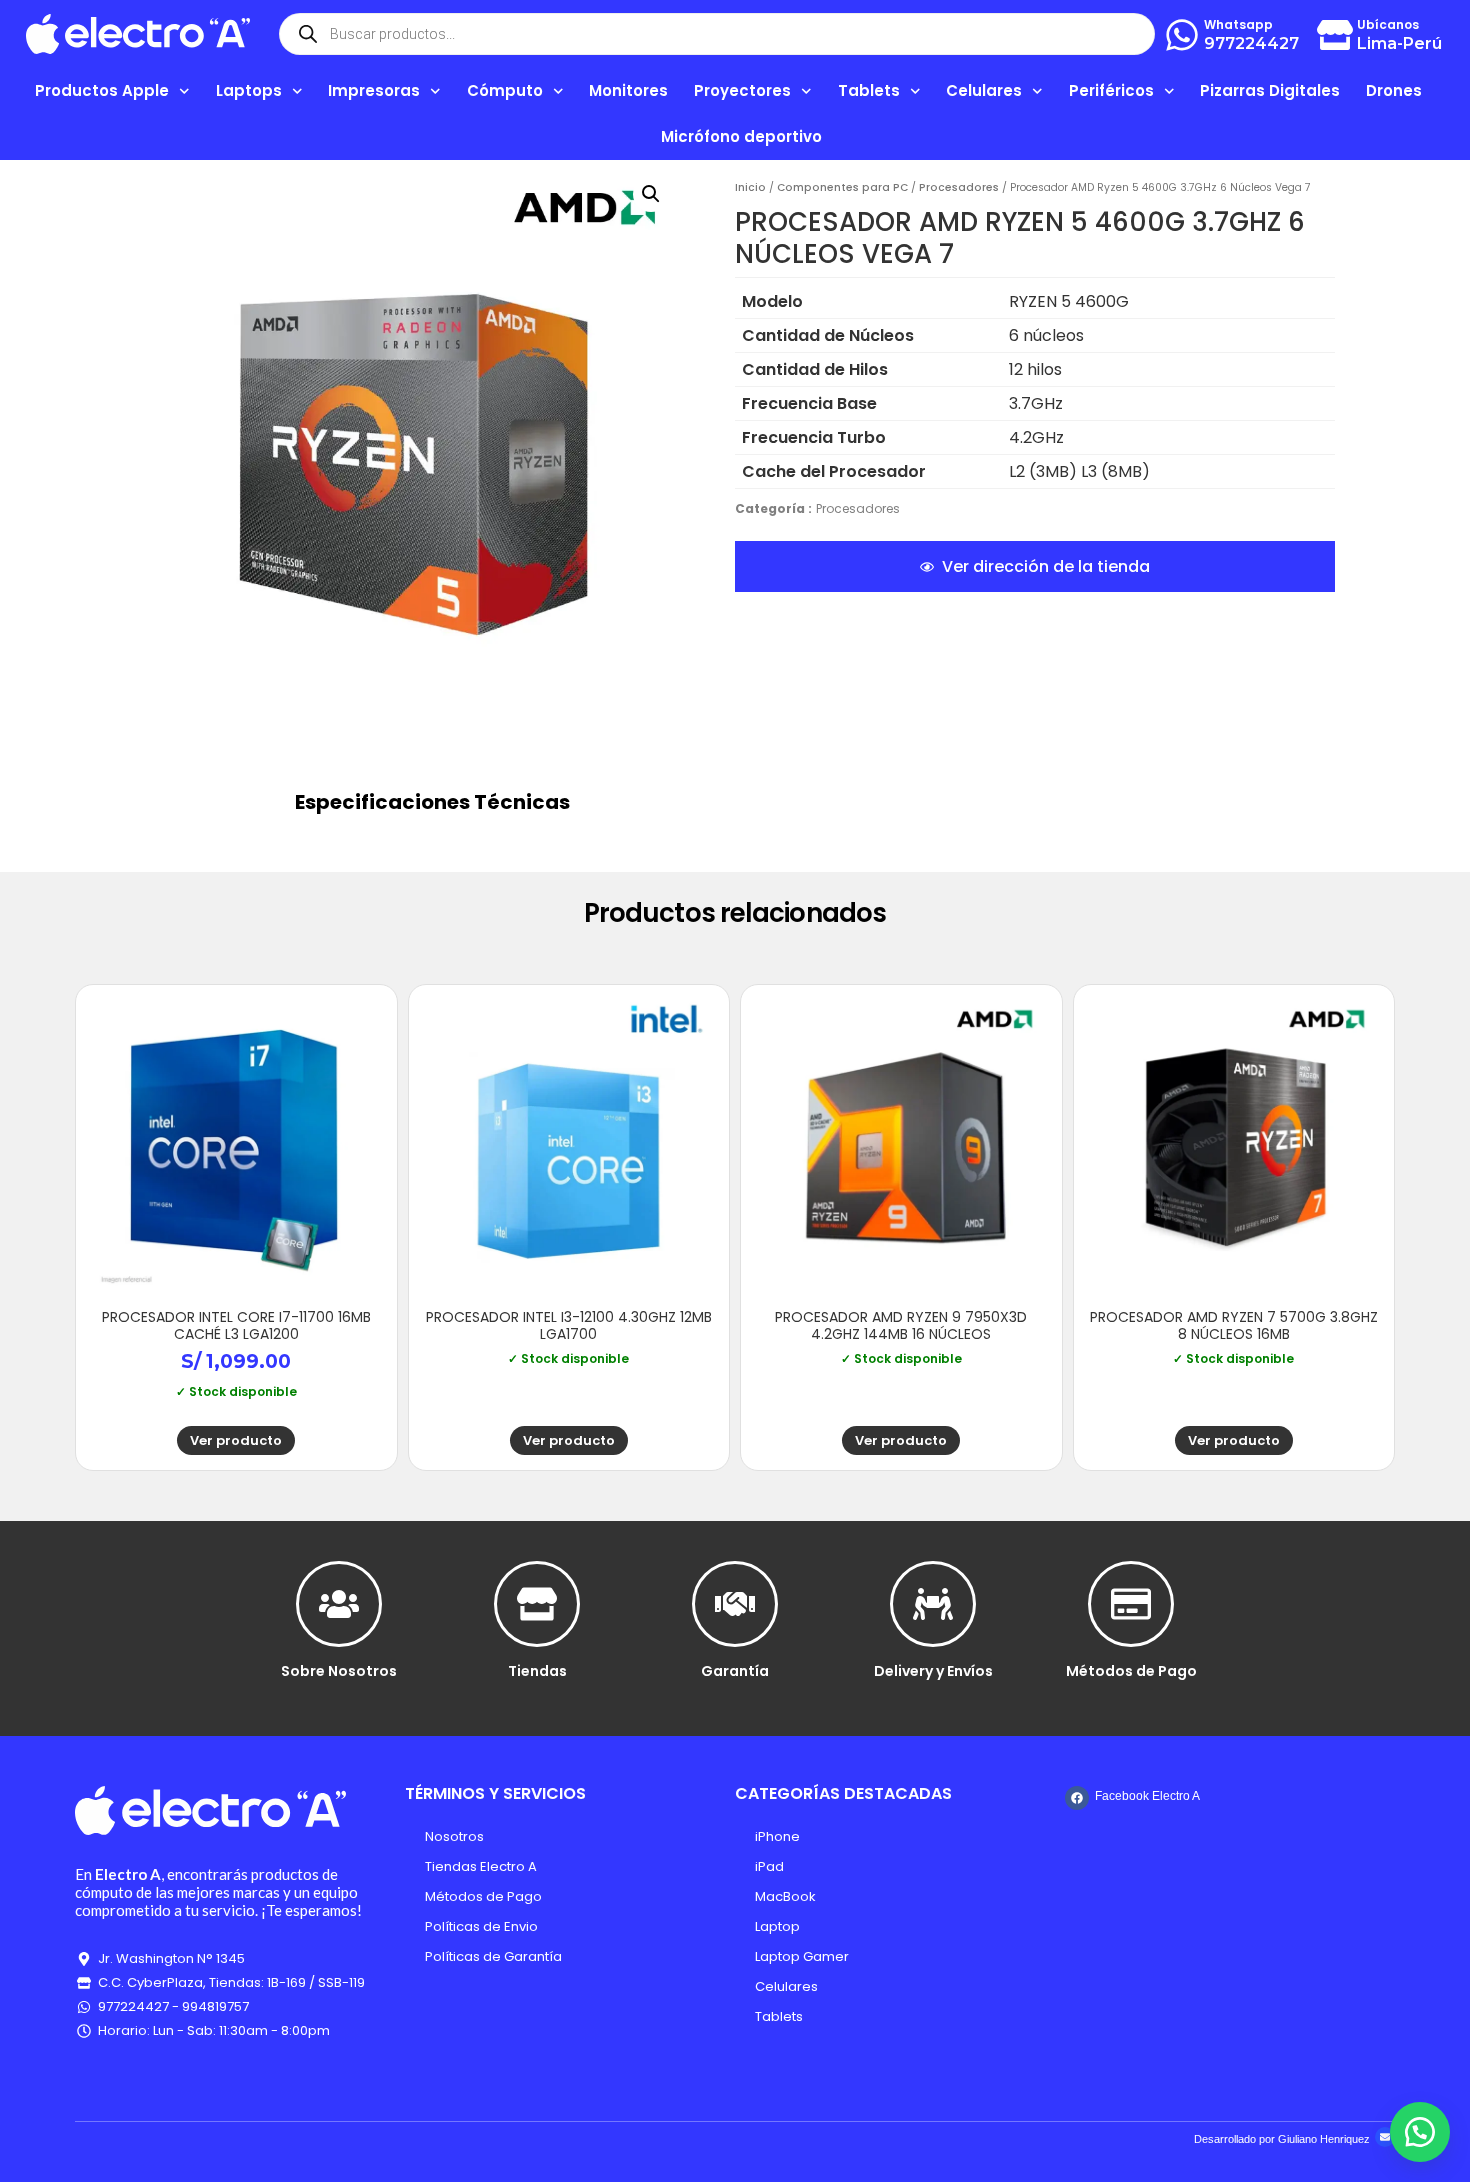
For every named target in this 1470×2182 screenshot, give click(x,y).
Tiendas (537, 1671)
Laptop (777, 1926)
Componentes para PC (842, 187)
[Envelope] (1385, 2137)
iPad (769, 1866)
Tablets (779, 2016)
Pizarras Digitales (1270, 90)
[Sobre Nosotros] (339, 1604)
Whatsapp (1238, 24)
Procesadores (959, 187)
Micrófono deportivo (741, 136)
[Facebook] (1077, 1798)
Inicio (750, 187)
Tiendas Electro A (481, 1866)
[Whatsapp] (1182, 35)
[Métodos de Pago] (1131, 1604)
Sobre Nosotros (339, 1671)
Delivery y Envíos (933, 1671)
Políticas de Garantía (493, 1956)
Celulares (786, 1986)
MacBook (785, 1896)
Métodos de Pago (1131, 1671)
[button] (651, 194)
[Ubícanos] (1335, 35)
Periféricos (1111, 90)
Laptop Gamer (802, 1956)
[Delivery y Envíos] (933, 1604)
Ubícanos (1388, 24)
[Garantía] (735, 1604)
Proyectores (742, 90)
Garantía (735, 1671)
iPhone (777, 1836)
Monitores (628, 90)
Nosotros (454, 1836)
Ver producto (236, 1440)
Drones (1394, 90)
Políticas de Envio (481, 1926)
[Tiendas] (537, 1604)
